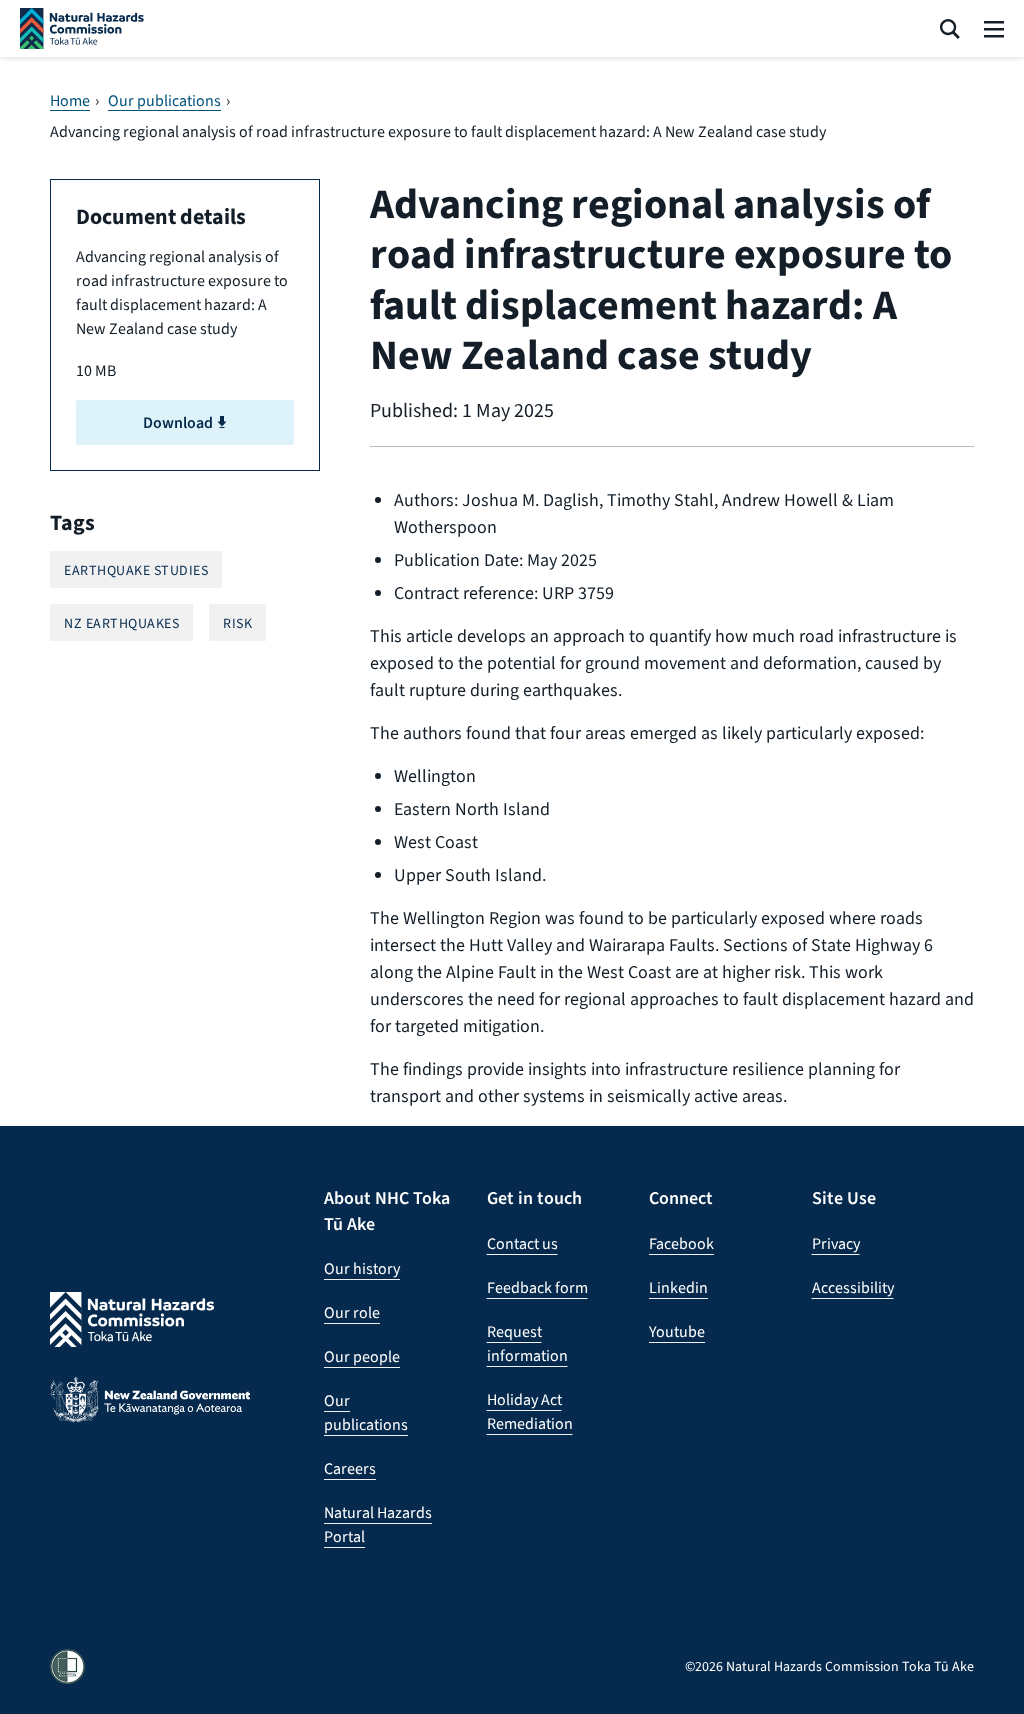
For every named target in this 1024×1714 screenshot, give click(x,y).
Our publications (164, 101)
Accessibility (853, 1287)
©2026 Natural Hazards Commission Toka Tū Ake (829, 1666)
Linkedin (678, 1287)
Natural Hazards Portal (378, 1524)
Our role (352, 1312)
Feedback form (537, 1287)
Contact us (522, 1243)
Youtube (677, 1331)
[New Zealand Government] (150, 1415)
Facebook (681, 1243)
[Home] (82, 28)
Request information (527, 1343)
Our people (362, 1356)
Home (70, 101)
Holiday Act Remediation (530, 1411)
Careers (350, 1468)
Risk (237, 623)
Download (179, 422)
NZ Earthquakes (121, 623)
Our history (362, 1268)
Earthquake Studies (136, 570)
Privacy (836, 1243)
